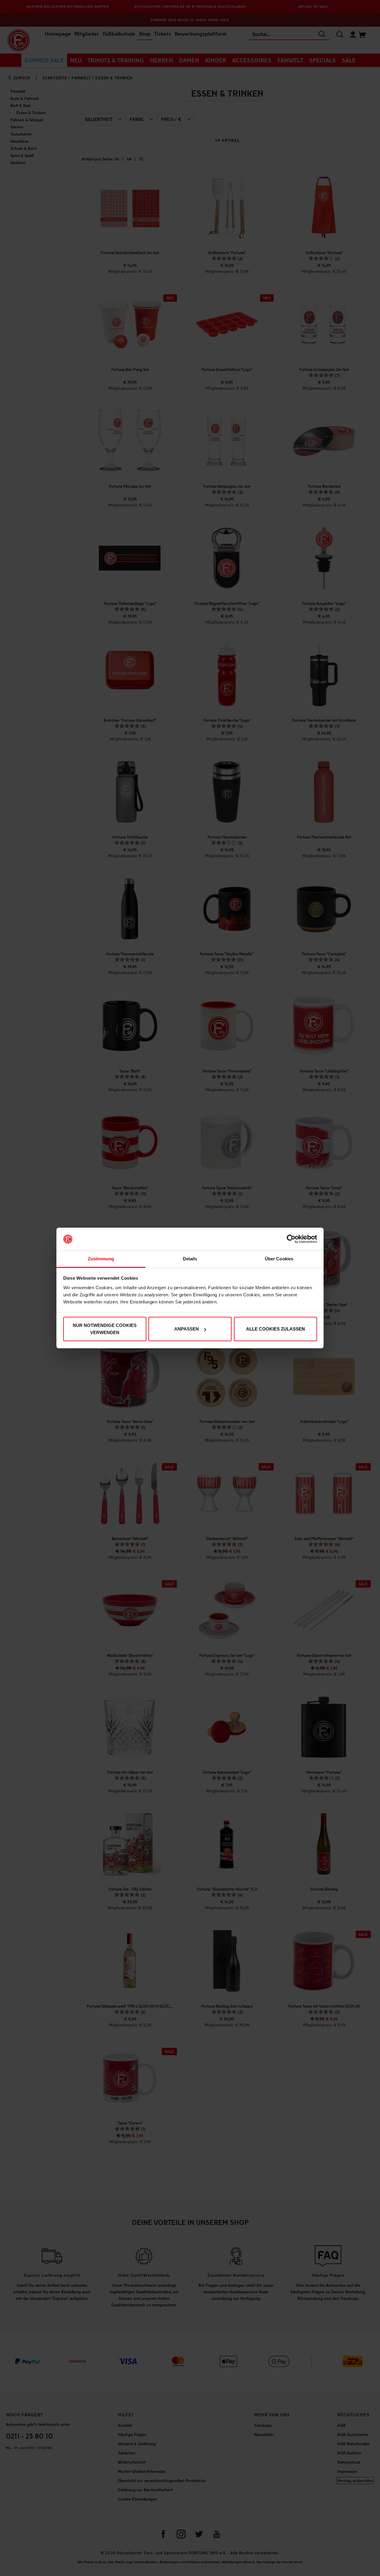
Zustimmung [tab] (101, 1259)
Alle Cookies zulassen (275, 1329)
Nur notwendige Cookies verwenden (105, 1329)
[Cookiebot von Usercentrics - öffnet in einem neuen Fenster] (291, 1239)
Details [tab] (190, 1259)
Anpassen (187, 1329)
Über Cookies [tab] (279, 1259)
